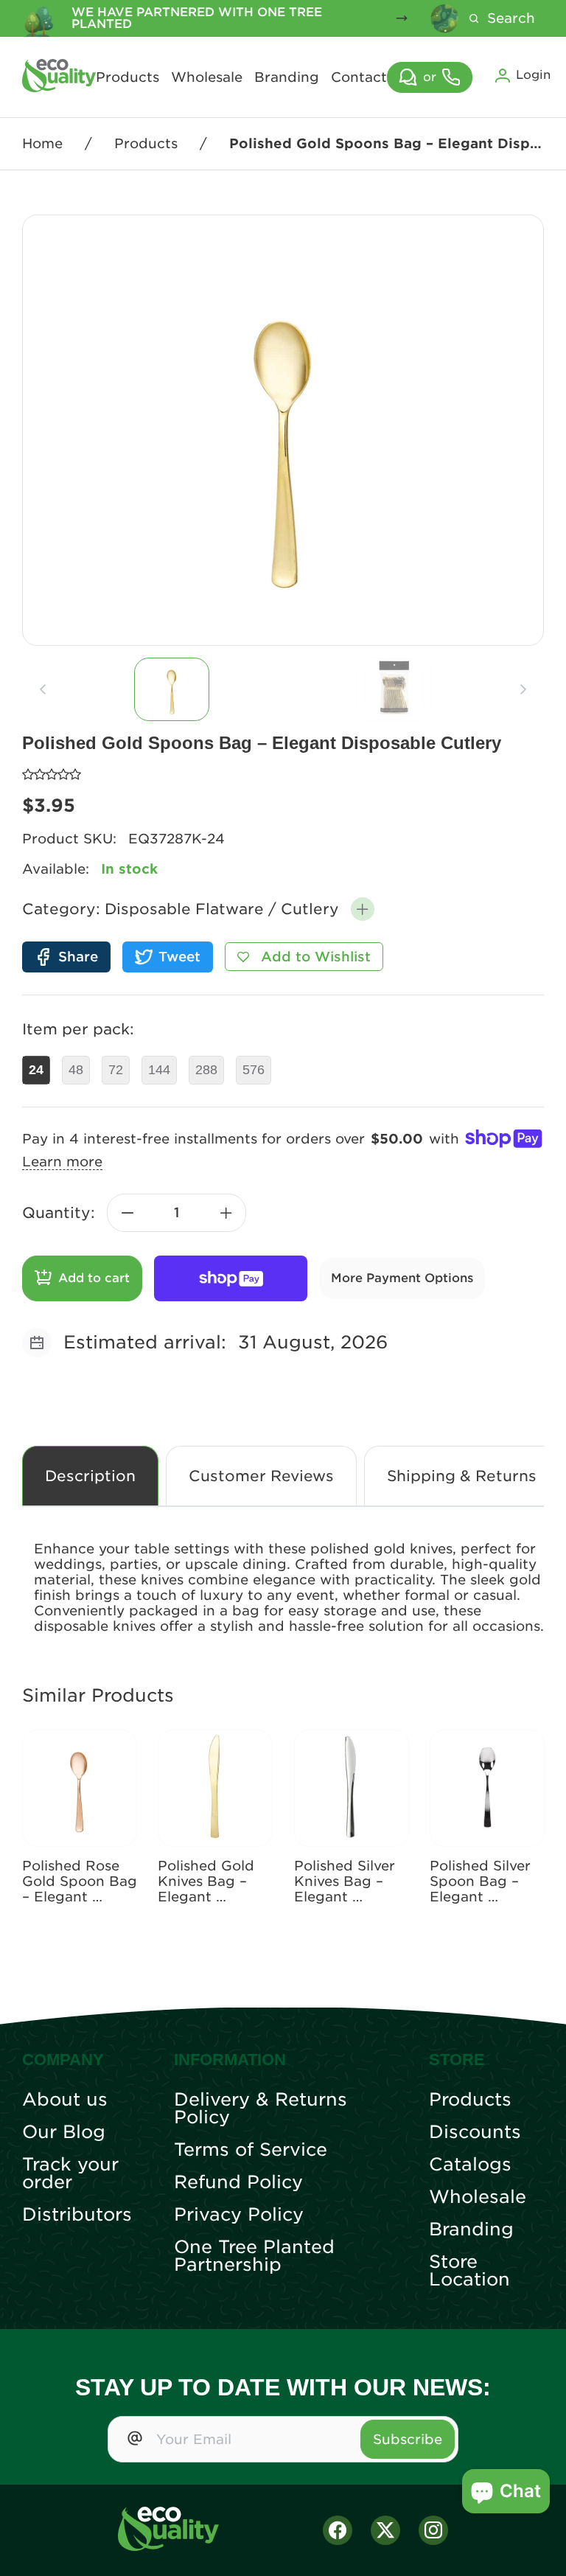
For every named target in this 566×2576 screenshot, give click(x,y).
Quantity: (59, 1213)
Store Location (469, 2271)
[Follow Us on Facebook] (338, 2530)
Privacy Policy (239, 2215)
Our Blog (64, 2132)
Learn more (62, 1162)
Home (42, 143)
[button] (363, 909)
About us (65, 2100)
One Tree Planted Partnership (254, 2256)
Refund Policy (238, 2182)
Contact (359, 77)
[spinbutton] (177, 1213)
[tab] (172, 689)
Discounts (475, 2132)
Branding (287, 77)
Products (127, 77)
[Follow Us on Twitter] (385, 2530)
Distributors (77, 2215)
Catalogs (470, 2165)
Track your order (70, 2173)
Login (533, 75)
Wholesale (207, 77)
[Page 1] (172, 689)
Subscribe (408, 2439)
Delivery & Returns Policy (261, 2109)
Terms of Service (251, 2150)
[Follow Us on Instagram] (433, 2530)
